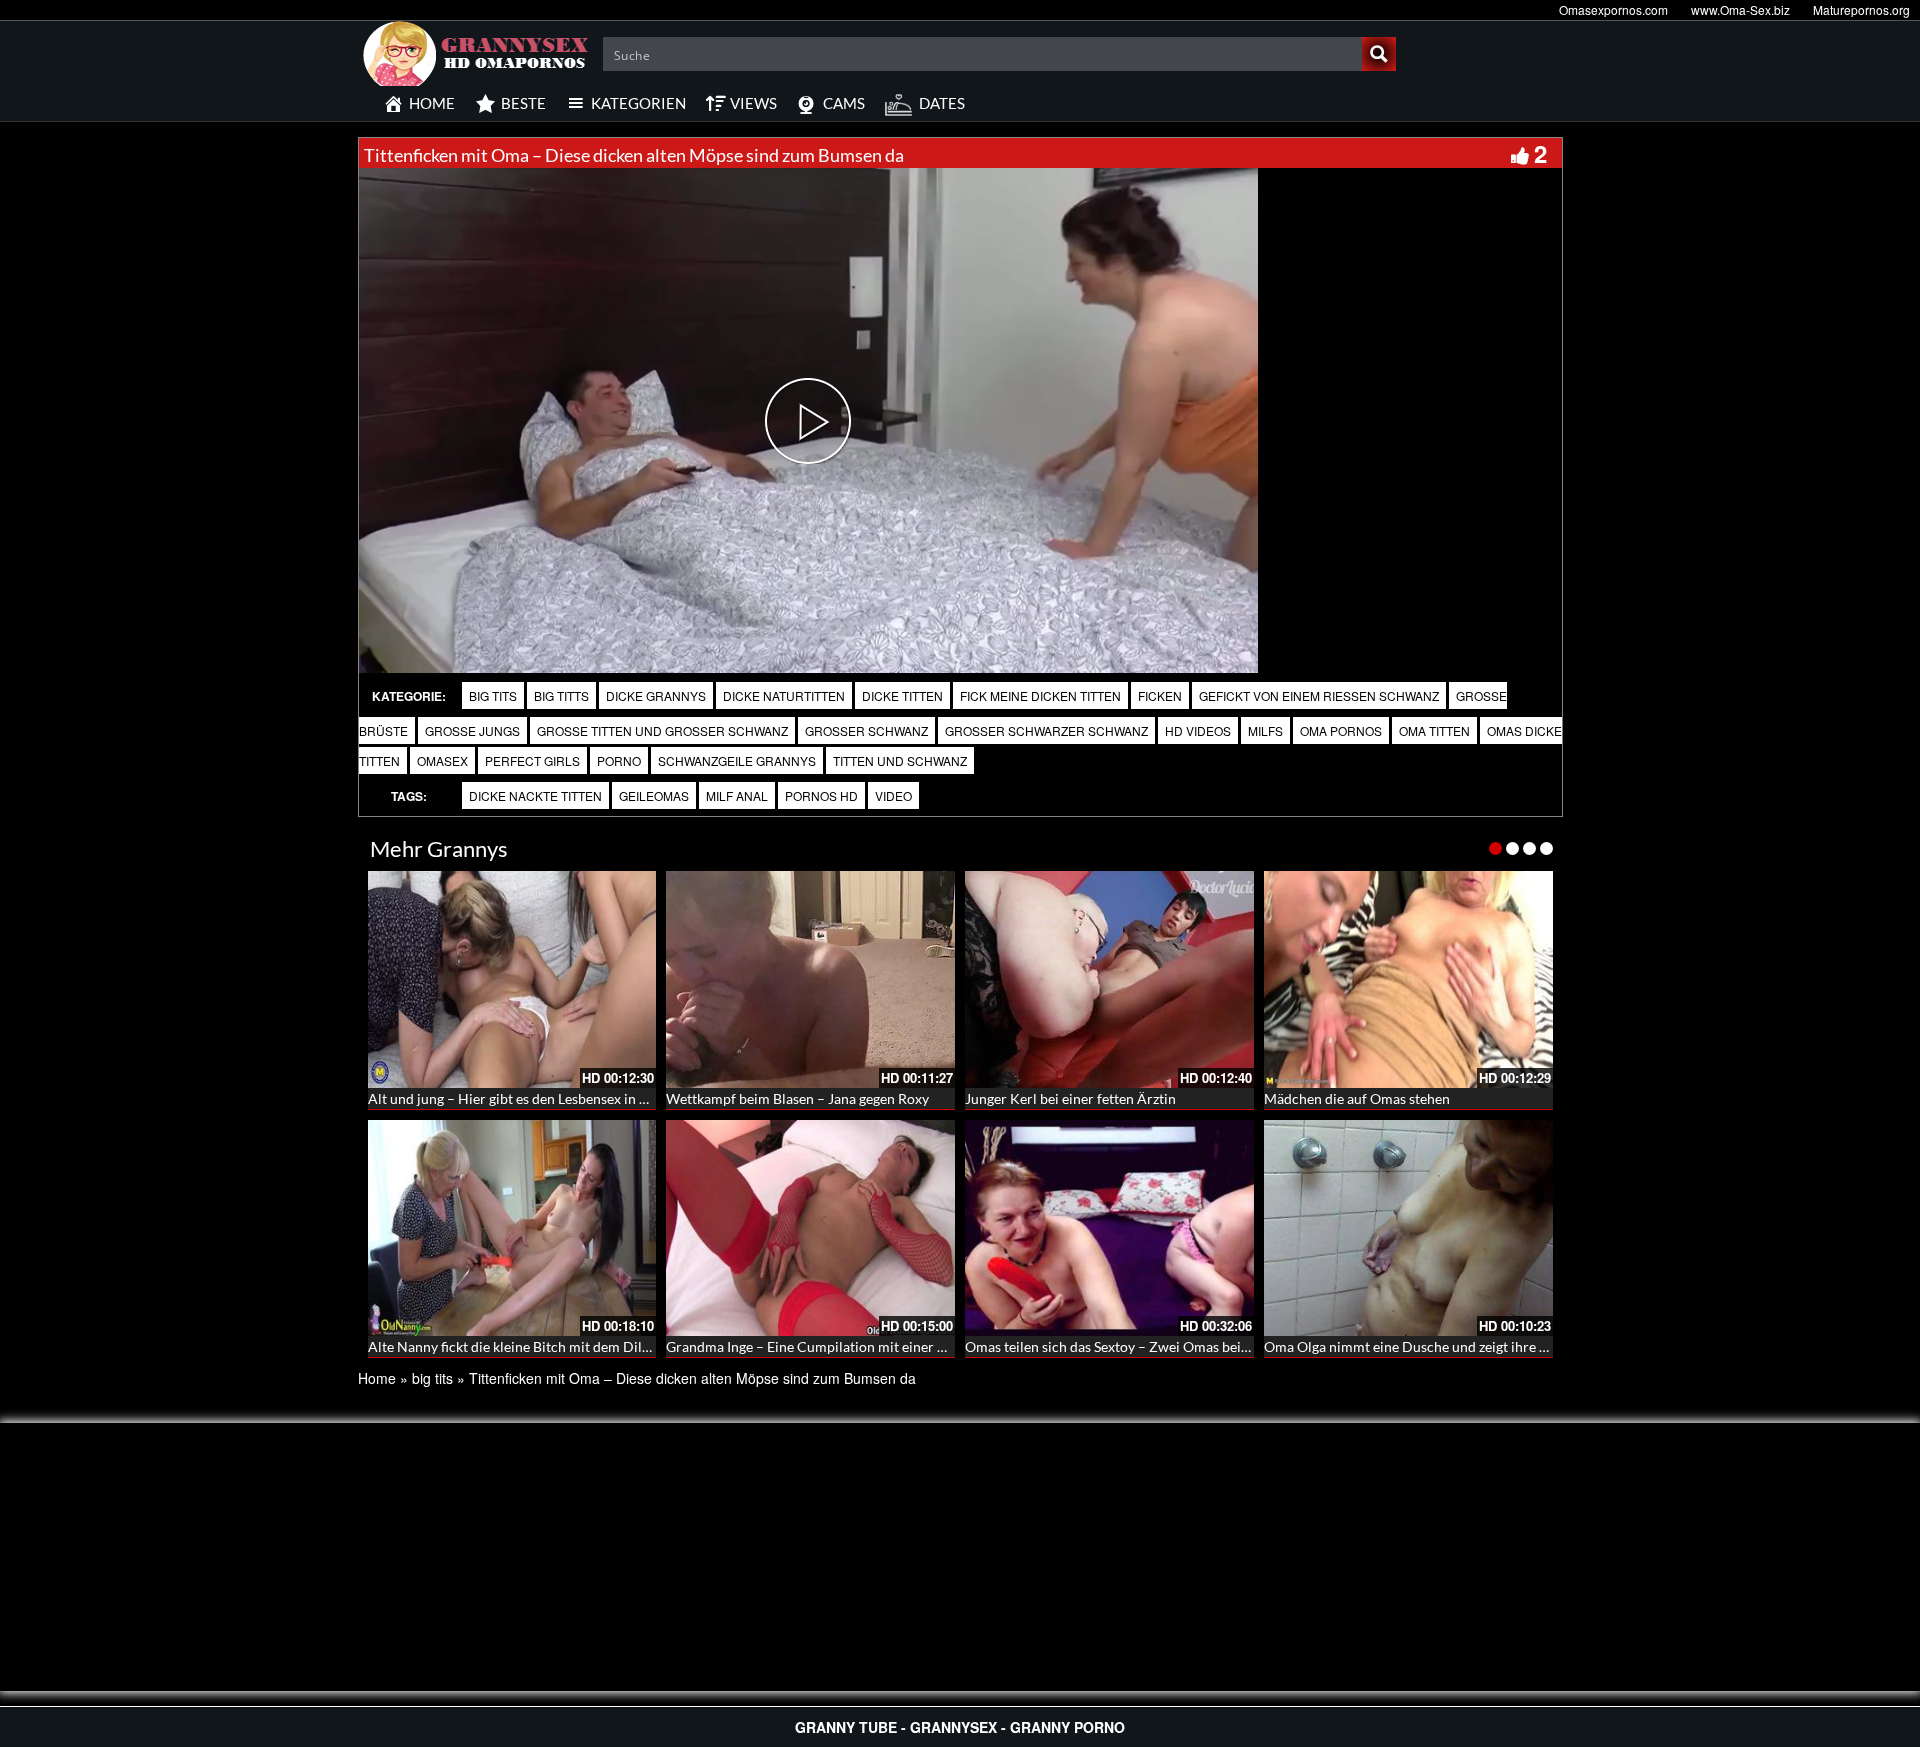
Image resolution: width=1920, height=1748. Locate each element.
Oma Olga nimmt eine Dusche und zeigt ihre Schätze (1425, 1346)
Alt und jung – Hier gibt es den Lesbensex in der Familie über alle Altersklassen (610, 1098)
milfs (1265, 730)
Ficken (1160, 695)
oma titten (1434, 730)
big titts (561, 695)
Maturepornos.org (1861, 9)
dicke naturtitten (784, 695)
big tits (493, 695)
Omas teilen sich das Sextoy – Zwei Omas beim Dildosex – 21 (1153, 1346)
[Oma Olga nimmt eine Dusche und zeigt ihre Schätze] (1408, 1228)
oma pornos (1341, 730)
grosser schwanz (866, 730)
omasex (442, 760)
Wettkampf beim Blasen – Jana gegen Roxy (797, 1098)
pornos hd (821, 795)
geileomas (654, 795)
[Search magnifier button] (1379, 54)
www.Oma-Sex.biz (1740, 9)
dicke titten (902, 695)
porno (619, 760)
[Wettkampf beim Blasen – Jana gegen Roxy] (810, 979)
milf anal (737, 795)
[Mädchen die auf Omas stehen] (1408, 979)
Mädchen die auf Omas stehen (1357, 1098)
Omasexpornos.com (1613, 9)
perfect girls (532, 760)
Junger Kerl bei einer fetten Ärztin (1070, 1098)
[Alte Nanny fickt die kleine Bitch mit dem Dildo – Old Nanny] (512, 1228)
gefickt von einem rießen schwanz (1319, 695)
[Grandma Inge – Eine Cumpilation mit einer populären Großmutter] (810, 1228)
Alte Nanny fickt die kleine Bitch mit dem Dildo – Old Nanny (553, 1346)
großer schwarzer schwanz (1046, 730)
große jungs (472, 730)
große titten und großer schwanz (662, 730)
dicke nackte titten (535, 795)
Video (893, 795)
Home (377, 1378)
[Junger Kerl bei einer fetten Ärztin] (1109, 979)
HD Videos (1198, 730)
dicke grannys (656, 695)
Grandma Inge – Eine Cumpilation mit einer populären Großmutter (873, 1346)
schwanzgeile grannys (737, 760)
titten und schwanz (900, 760)
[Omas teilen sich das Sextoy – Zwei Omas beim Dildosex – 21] (1109, 1228)
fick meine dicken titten (1040, 695)
